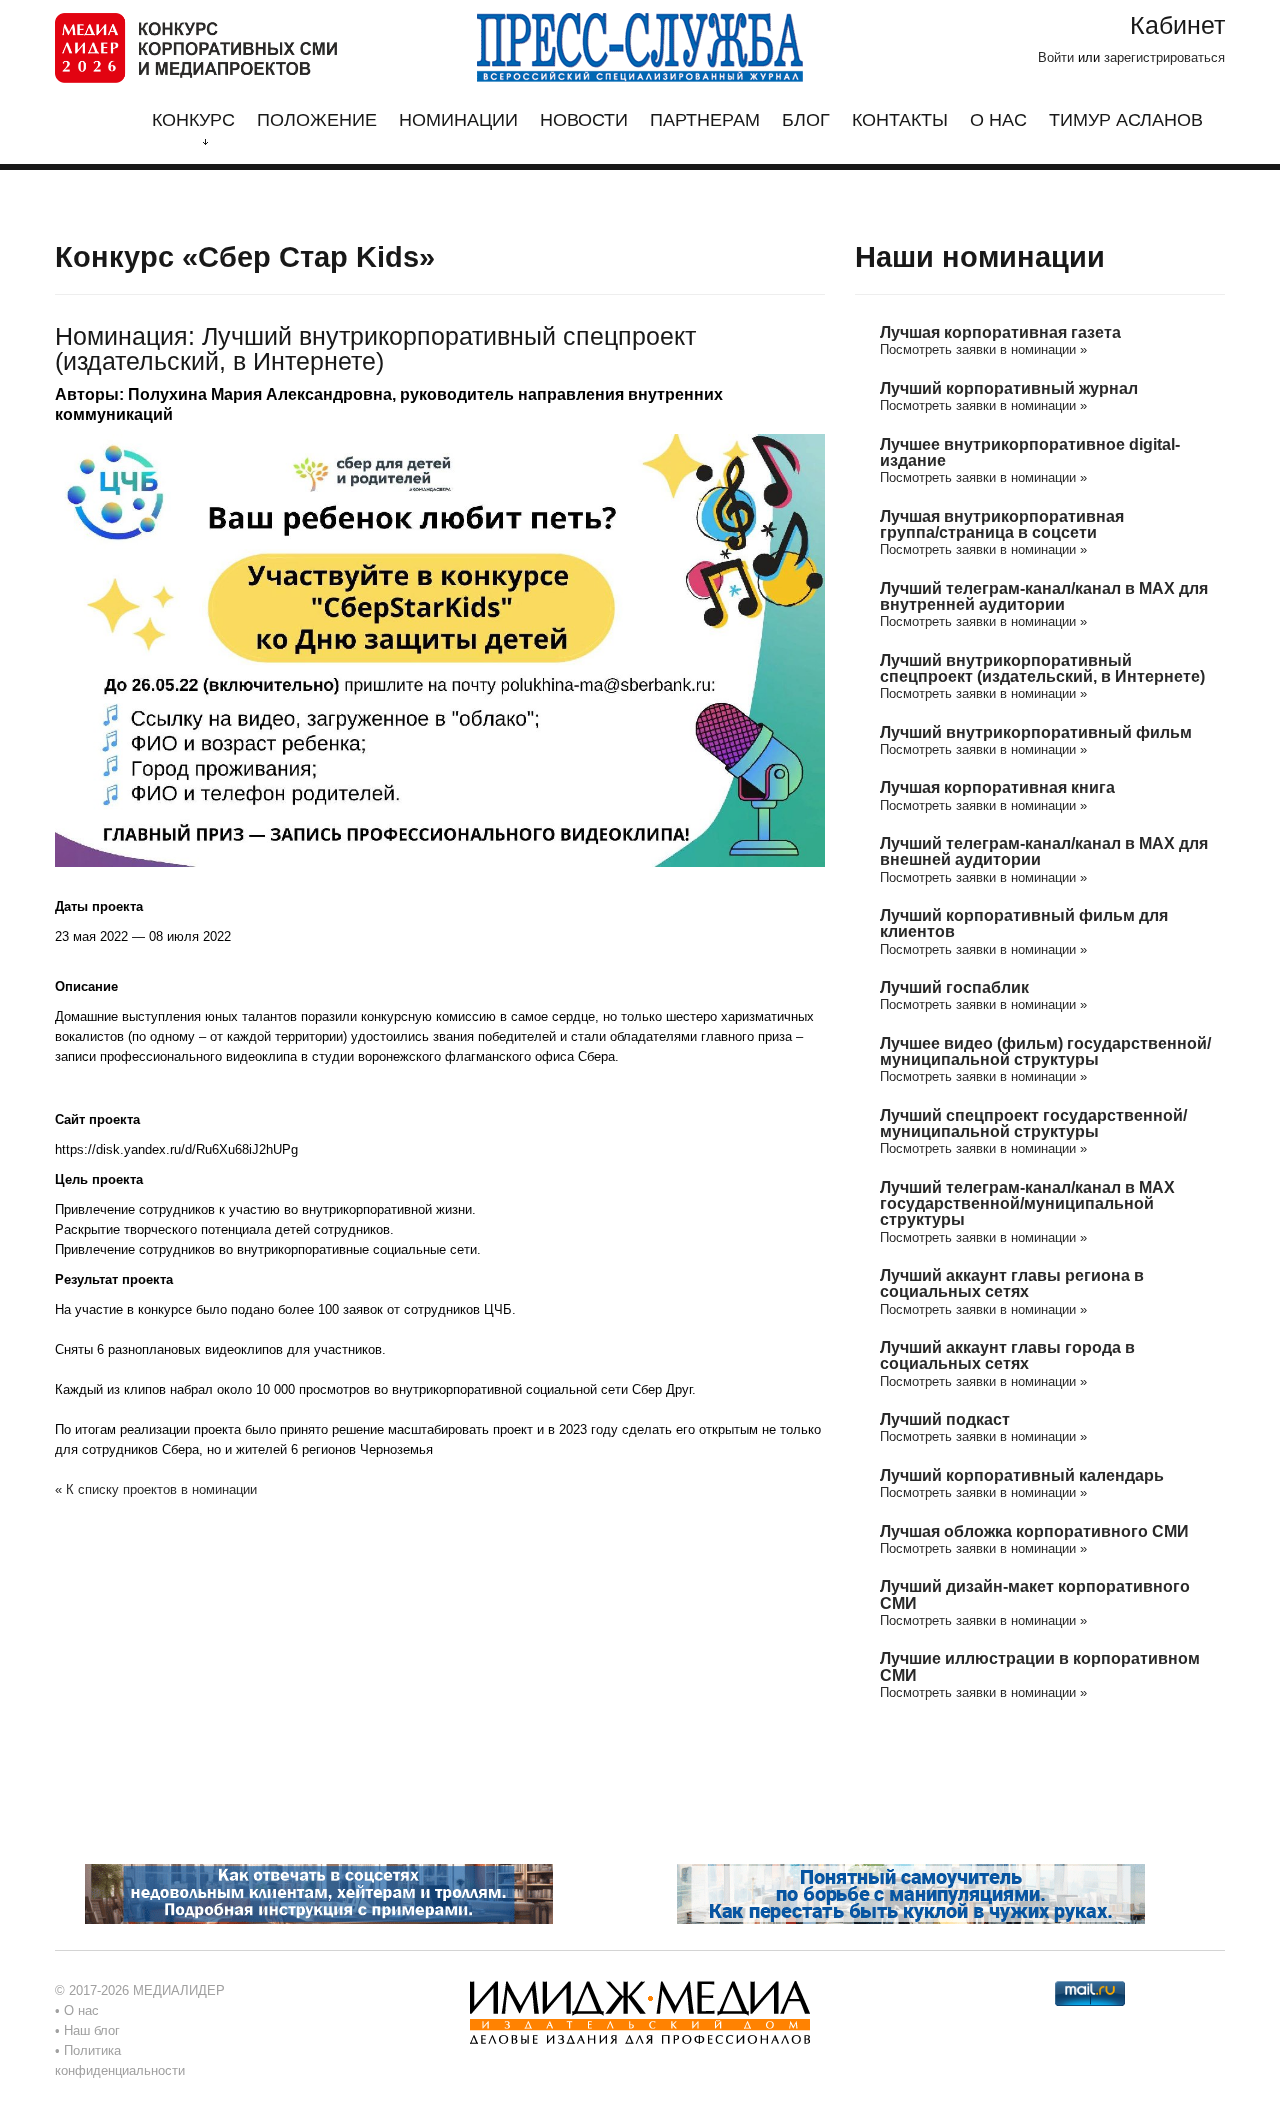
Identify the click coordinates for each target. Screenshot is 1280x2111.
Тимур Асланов (1126, 120)
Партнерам (705, 120)
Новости (584, 120)
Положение (317, 120)
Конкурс (193, 120)
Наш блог (92, 2030)
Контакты (900, 120)
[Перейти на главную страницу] (196, 46)
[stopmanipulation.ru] (911, 1893)
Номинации (458, 120)
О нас (998, 120)
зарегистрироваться (1164, 57)
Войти (1056, 57)
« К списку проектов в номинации (156, 1489)
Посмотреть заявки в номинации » (983, 349)
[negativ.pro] (319, 1893)
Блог (806, 120)
